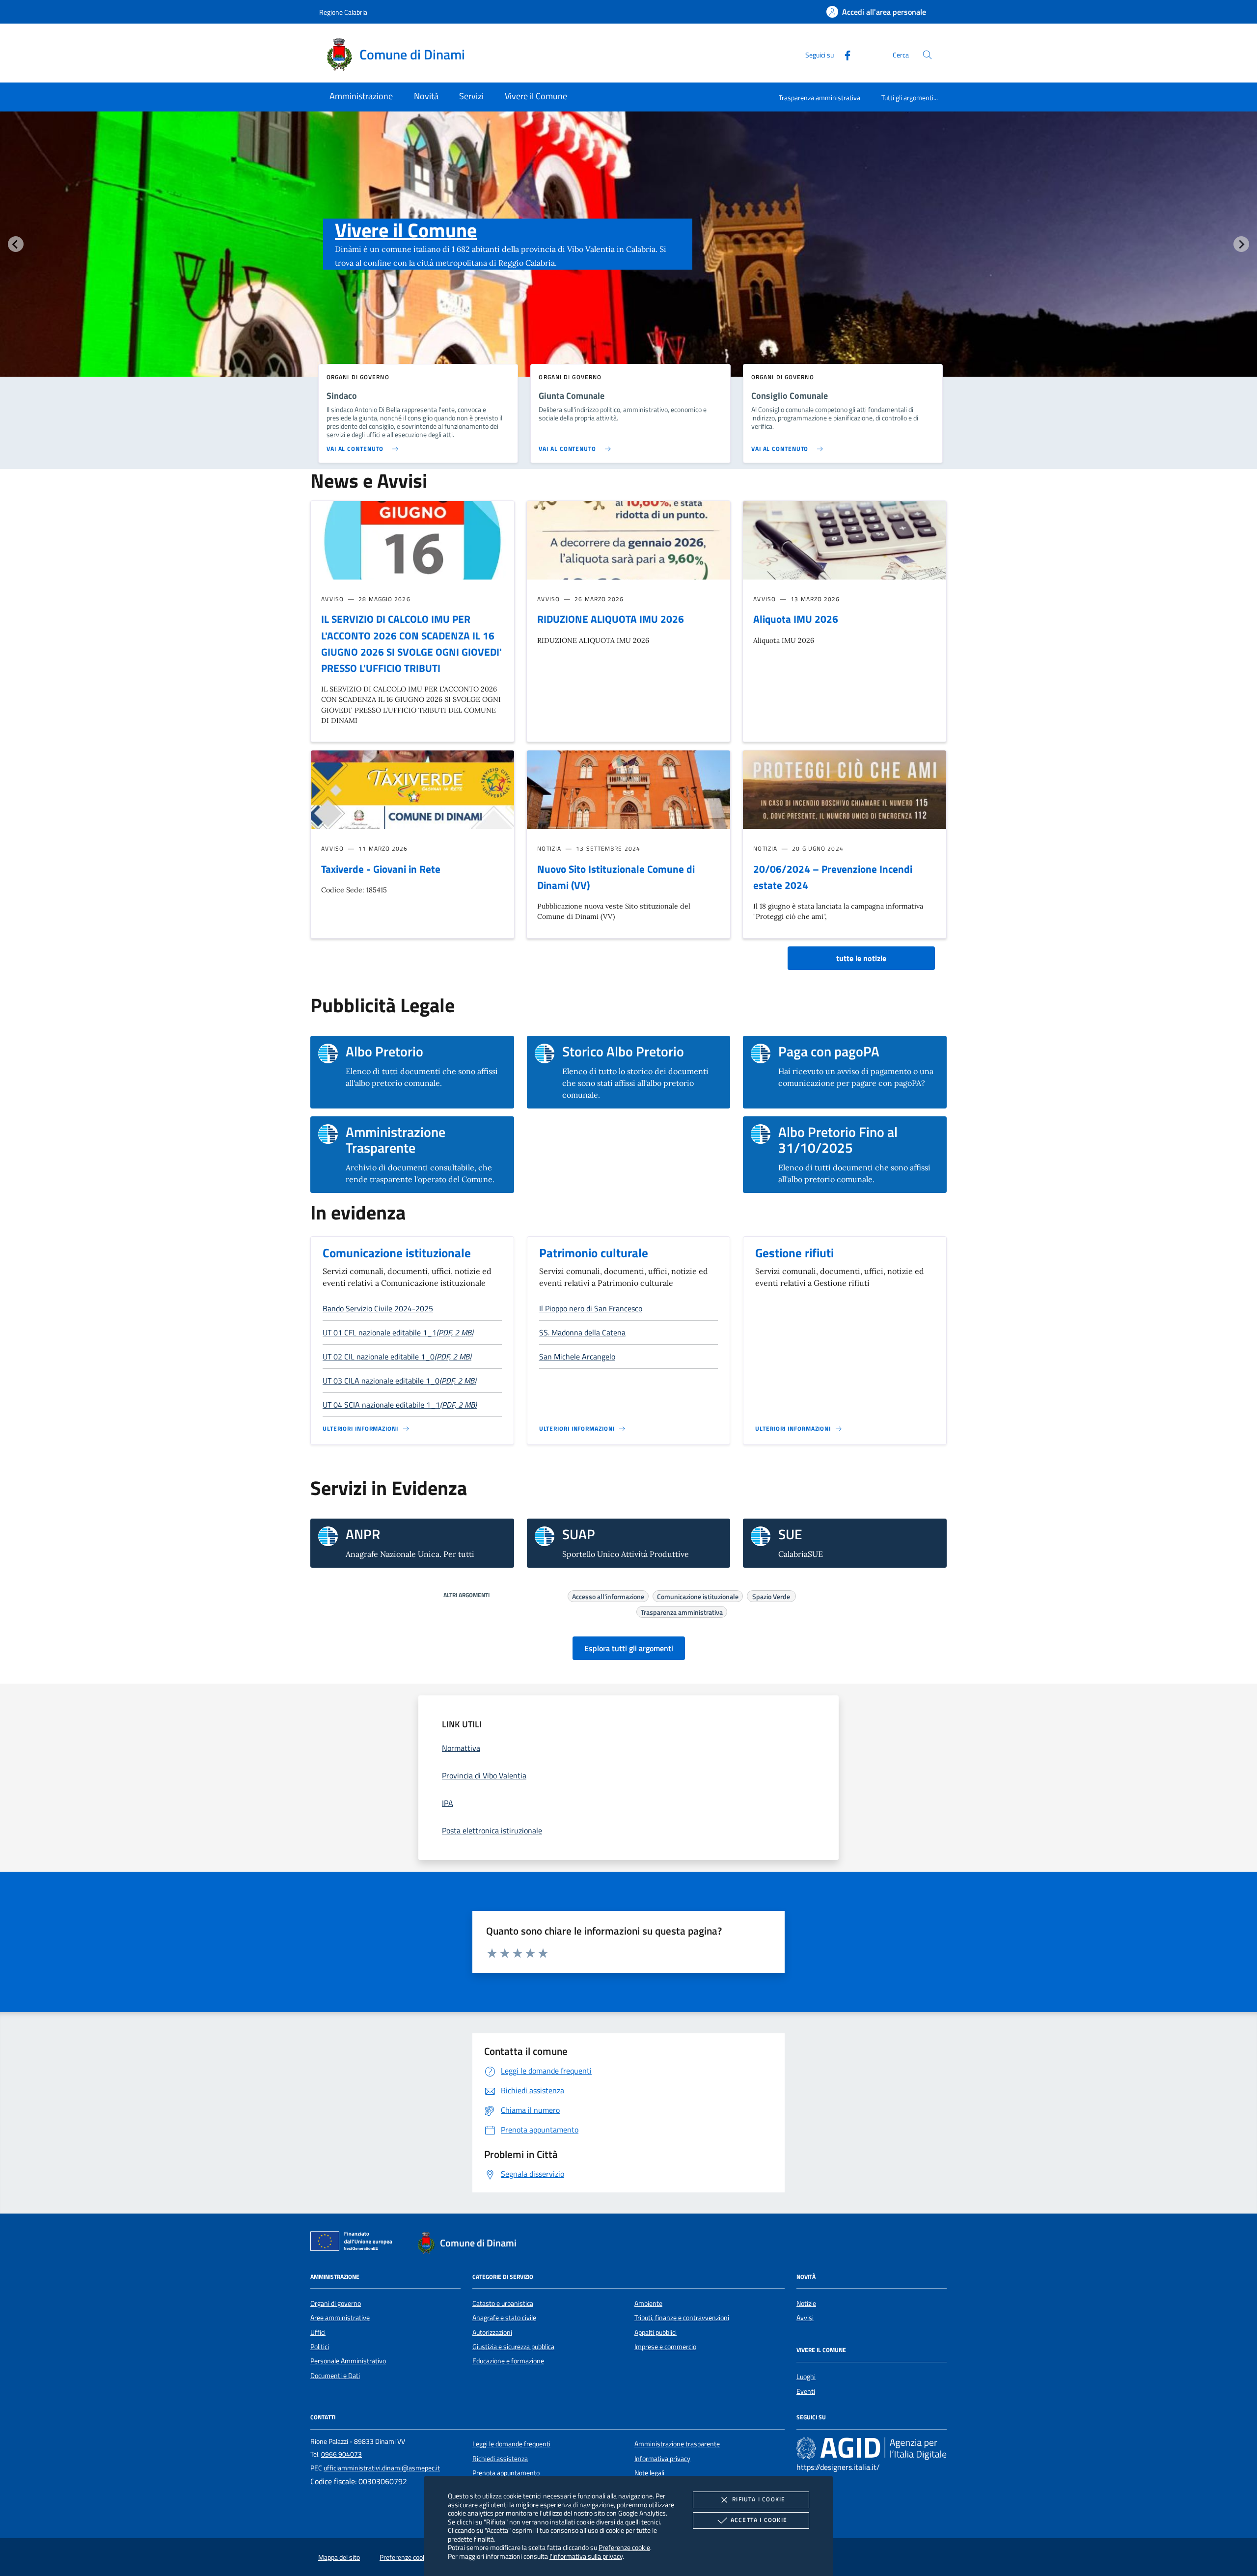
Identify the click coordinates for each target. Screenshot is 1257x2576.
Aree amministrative (340, 2318)
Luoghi (806, 2377)
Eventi (806, 2391)
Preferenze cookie (624, 2547)
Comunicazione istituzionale (397, 1253)
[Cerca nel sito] (927, 55)
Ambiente (648, 2303)
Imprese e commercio (665, 2347)
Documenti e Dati (335, 2376)
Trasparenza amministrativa (820, 97)
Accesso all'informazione (608, 1595)
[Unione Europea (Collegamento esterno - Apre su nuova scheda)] (354, 2243)
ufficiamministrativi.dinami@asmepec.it (382, 2468)
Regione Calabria (343, 12)
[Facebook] (844, 54)
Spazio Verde (771, 1595)
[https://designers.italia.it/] (872, 2448)
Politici (320, 2347)
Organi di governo (336, 2303)
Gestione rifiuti (794, 1253)
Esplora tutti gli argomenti (629, 1648)
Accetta (759, 2520)
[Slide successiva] (1241, 244)
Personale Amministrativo (348, 2361)
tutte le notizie (861, 958)
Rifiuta (759, 2499)
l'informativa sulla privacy (586, 2556)
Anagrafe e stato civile (504, 2318)
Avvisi (805, 2318)
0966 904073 (342, 2454)
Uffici (318, 2332)
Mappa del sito (339, 2557)
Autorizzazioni (492, 2332)
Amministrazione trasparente (677, 2444)
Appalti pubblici (656, 2332)
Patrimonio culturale (594, 1253)
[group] (628, 264)
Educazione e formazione (508, 2361)
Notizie (806, 2303)
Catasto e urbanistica (503, 2303)
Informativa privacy (662, 2459)
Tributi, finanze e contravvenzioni (682, 2318)
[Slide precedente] (16, 244)
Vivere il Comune (406, 230)
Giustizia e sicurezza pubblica (513, 2347)
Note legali (649, 2473)
